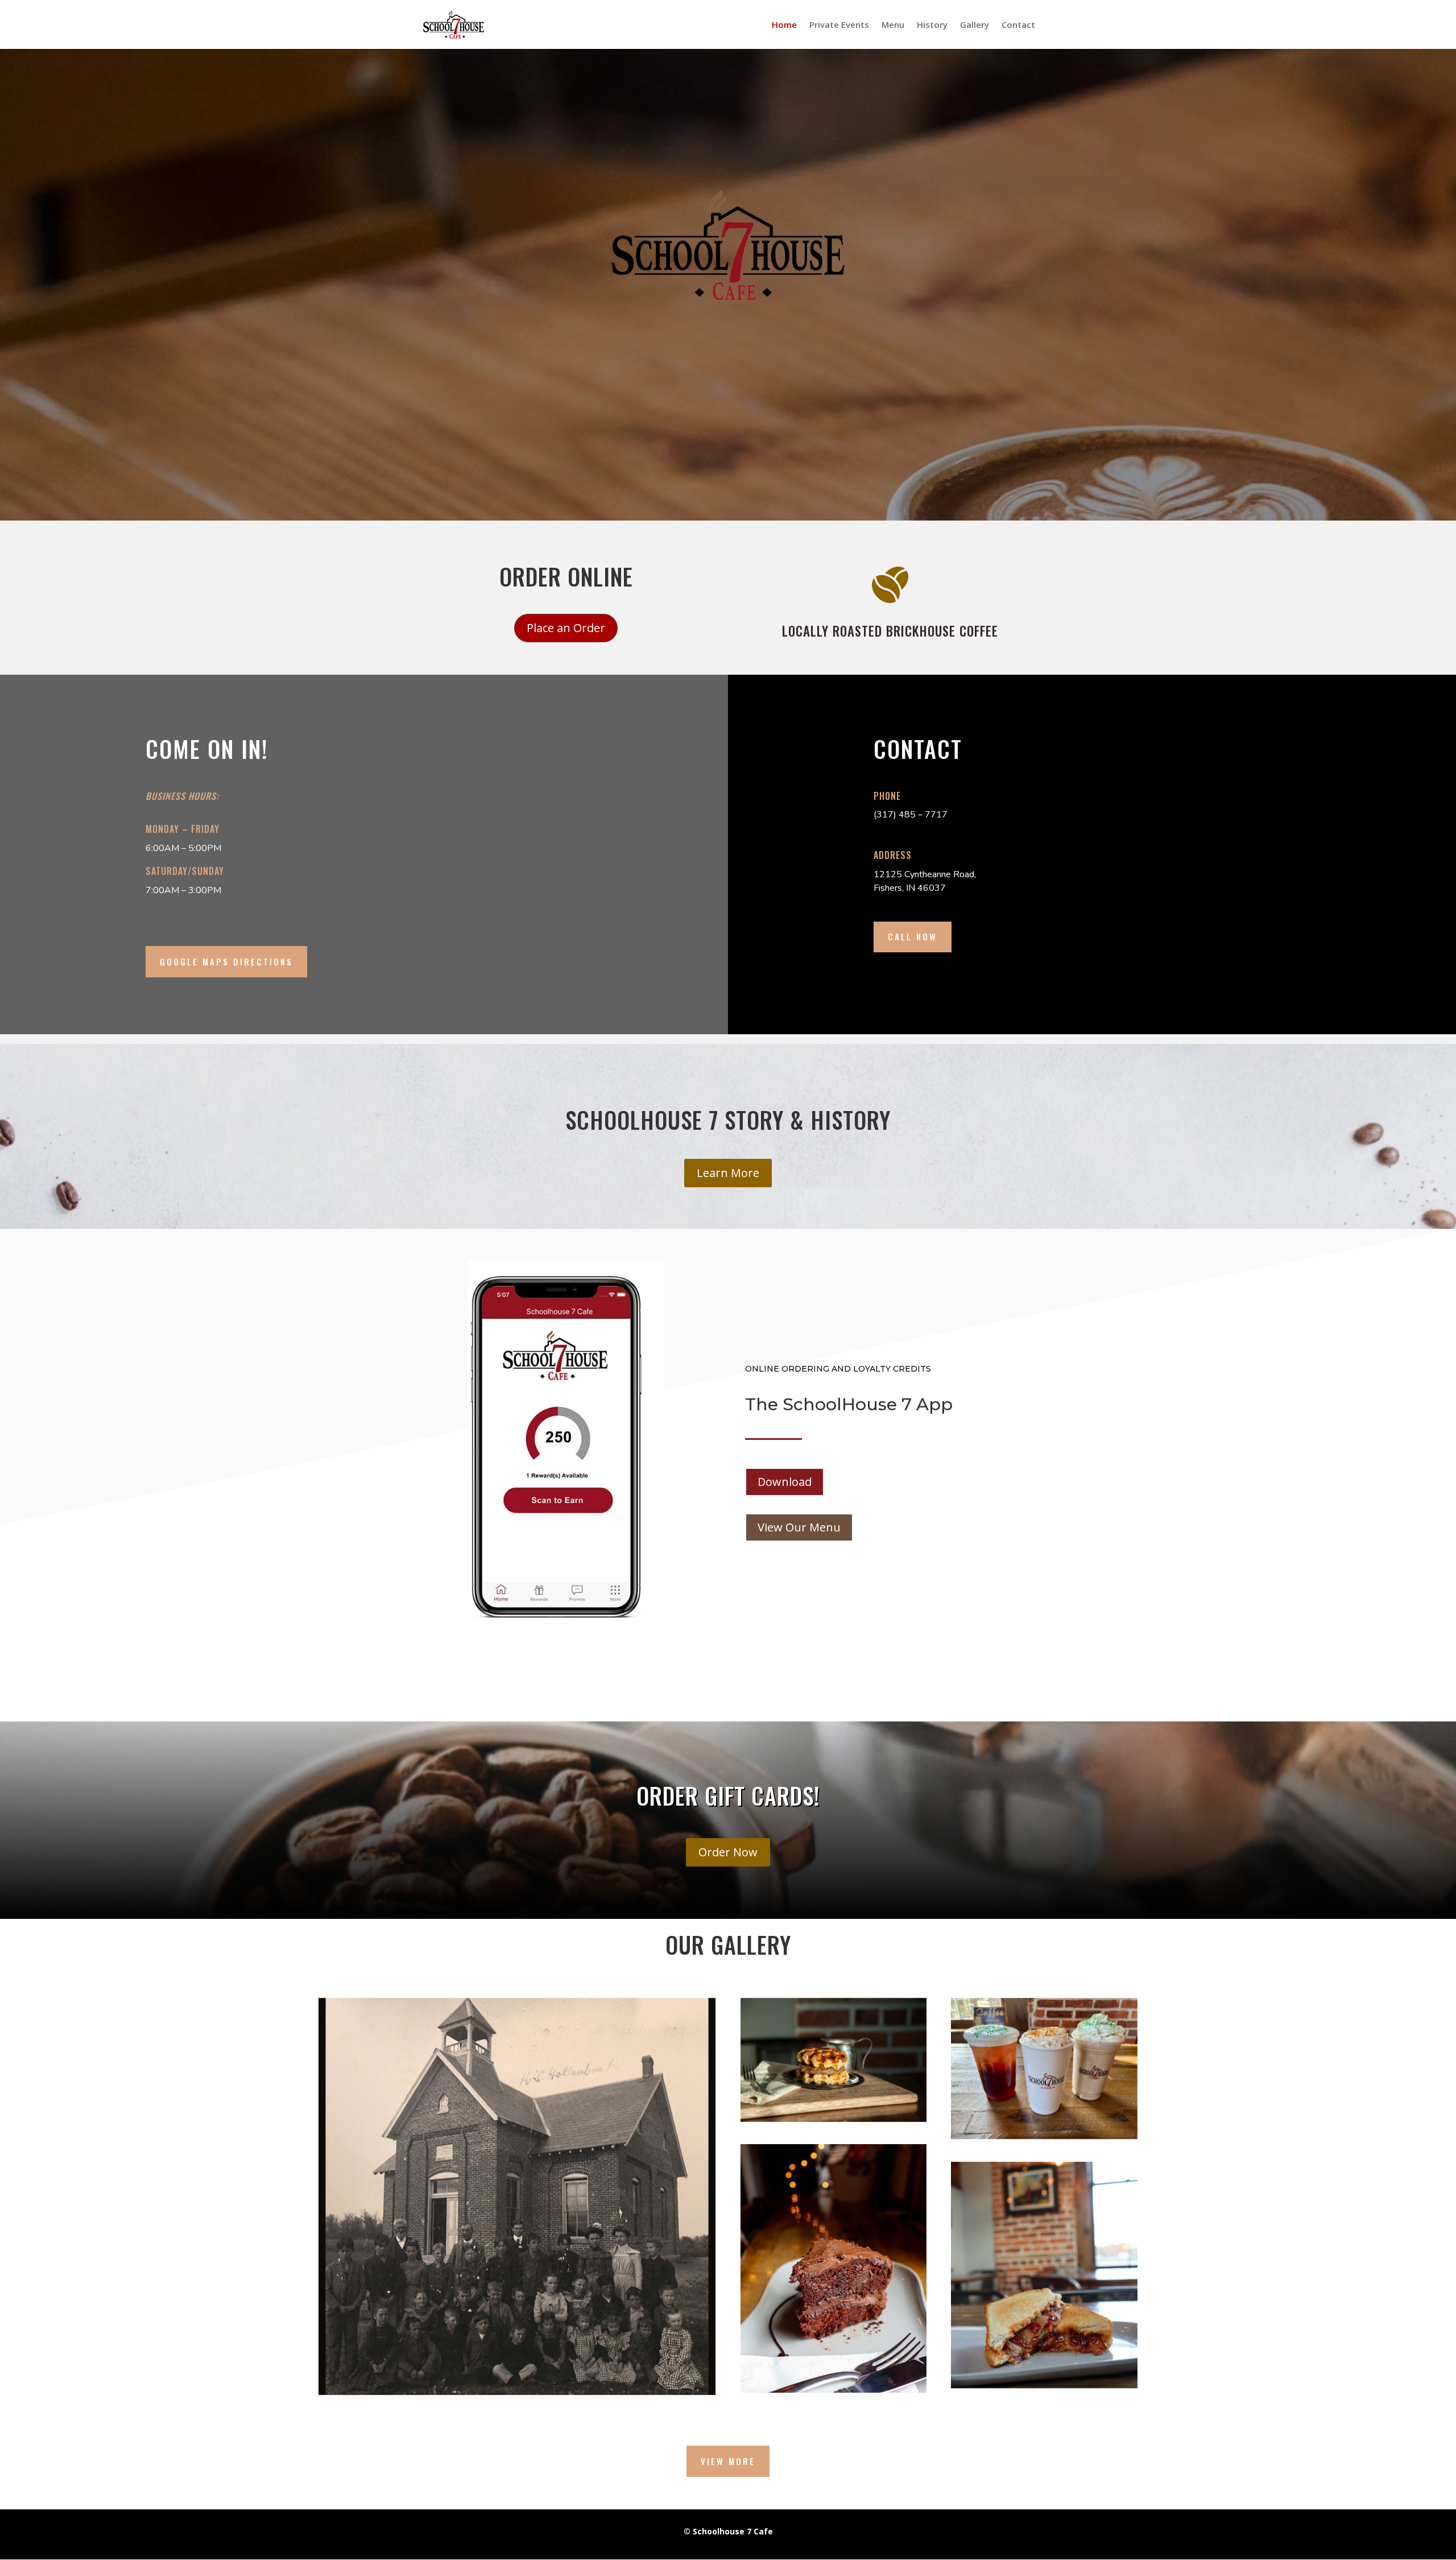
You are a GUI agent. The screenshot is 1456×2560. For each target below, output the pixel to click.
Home (784, 25)
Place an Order (566, 628)
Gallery (975, 25)
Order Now (728, 1852)
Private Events (839, 25)
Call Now (913, 936)
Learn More (728, 1173)
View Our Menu (799, 1527)
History (932, 25)
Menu (893, 25)
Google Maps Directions (226, 961)
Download (785, 1482)
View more (728, 2461)
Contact (1018, 25)
